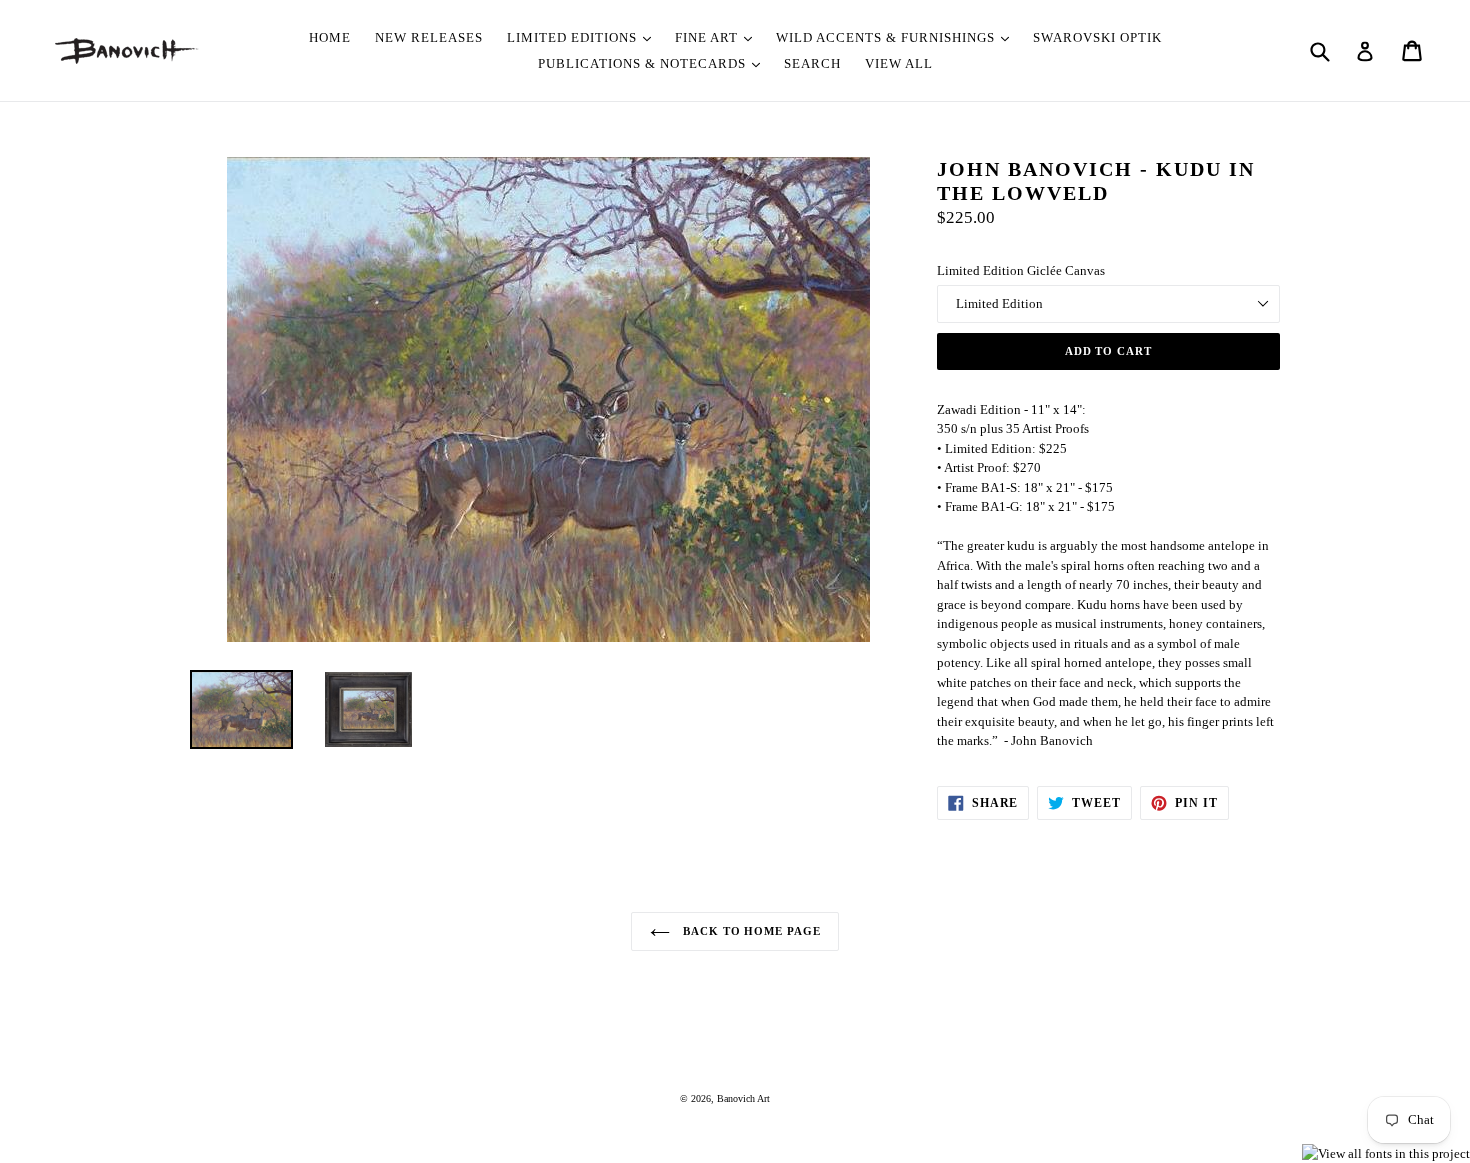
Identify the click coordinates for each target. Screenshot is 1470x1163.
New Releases (429, 37)
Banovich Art (743, 1098)
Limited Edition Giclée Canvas (1021, 270)
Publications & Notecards (644, 63)
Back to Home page (750, 931)
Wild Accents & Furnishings (887, 37)
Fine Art (708, 37)
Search (812, 63)
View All (899, 63)
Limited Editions (574, 37)
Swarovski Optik (1097, 37)
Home (330, 37)
